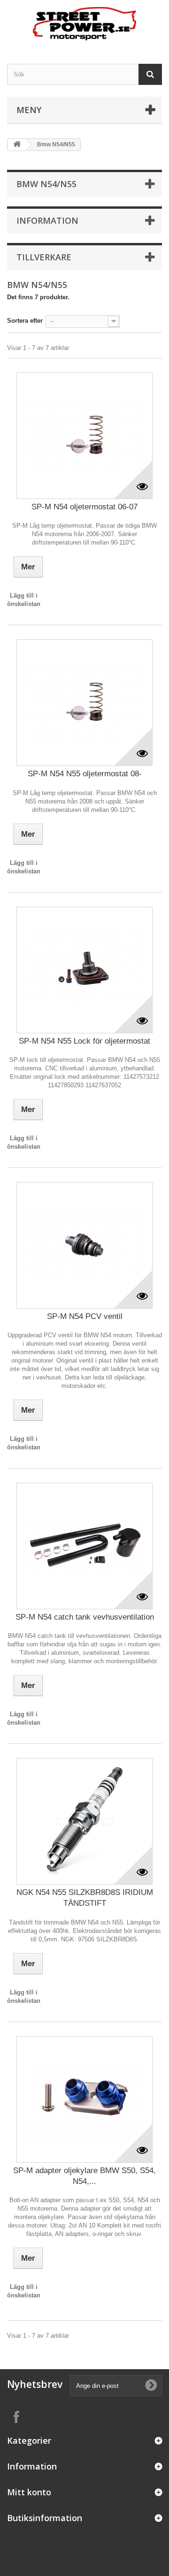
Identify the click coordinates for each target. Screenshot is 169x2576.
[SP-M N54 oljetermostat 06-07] (84, 436)
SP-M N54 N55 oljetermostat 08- (85, 774)
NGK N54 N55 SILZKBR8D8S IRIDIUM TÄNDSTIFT (85, 1898)
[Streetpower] (84, 24)
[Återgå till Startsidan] (17, 145)
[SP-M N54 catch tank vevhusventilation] (84, 1546)
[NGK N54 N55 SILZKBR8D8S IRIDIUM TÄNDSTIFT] (84, 1821)
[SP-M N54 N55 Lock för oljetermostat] (84, 970)
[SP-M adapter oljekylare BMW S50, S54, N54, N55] (84, 2099)
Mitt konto (29, 2492)
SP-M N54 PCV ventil (85, 1316)
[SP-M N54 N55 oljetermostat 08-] (84, 703)
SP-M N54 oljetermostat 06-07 (84, 507)
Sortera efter (25, 321)
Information (47, 220)
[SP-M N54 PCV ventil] (84, 1245)
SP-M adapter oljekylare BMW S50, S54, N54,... (84, 2176)
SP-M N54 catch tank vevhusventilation (85, 1617)
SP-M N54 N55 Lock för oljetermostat (84, 1041)
